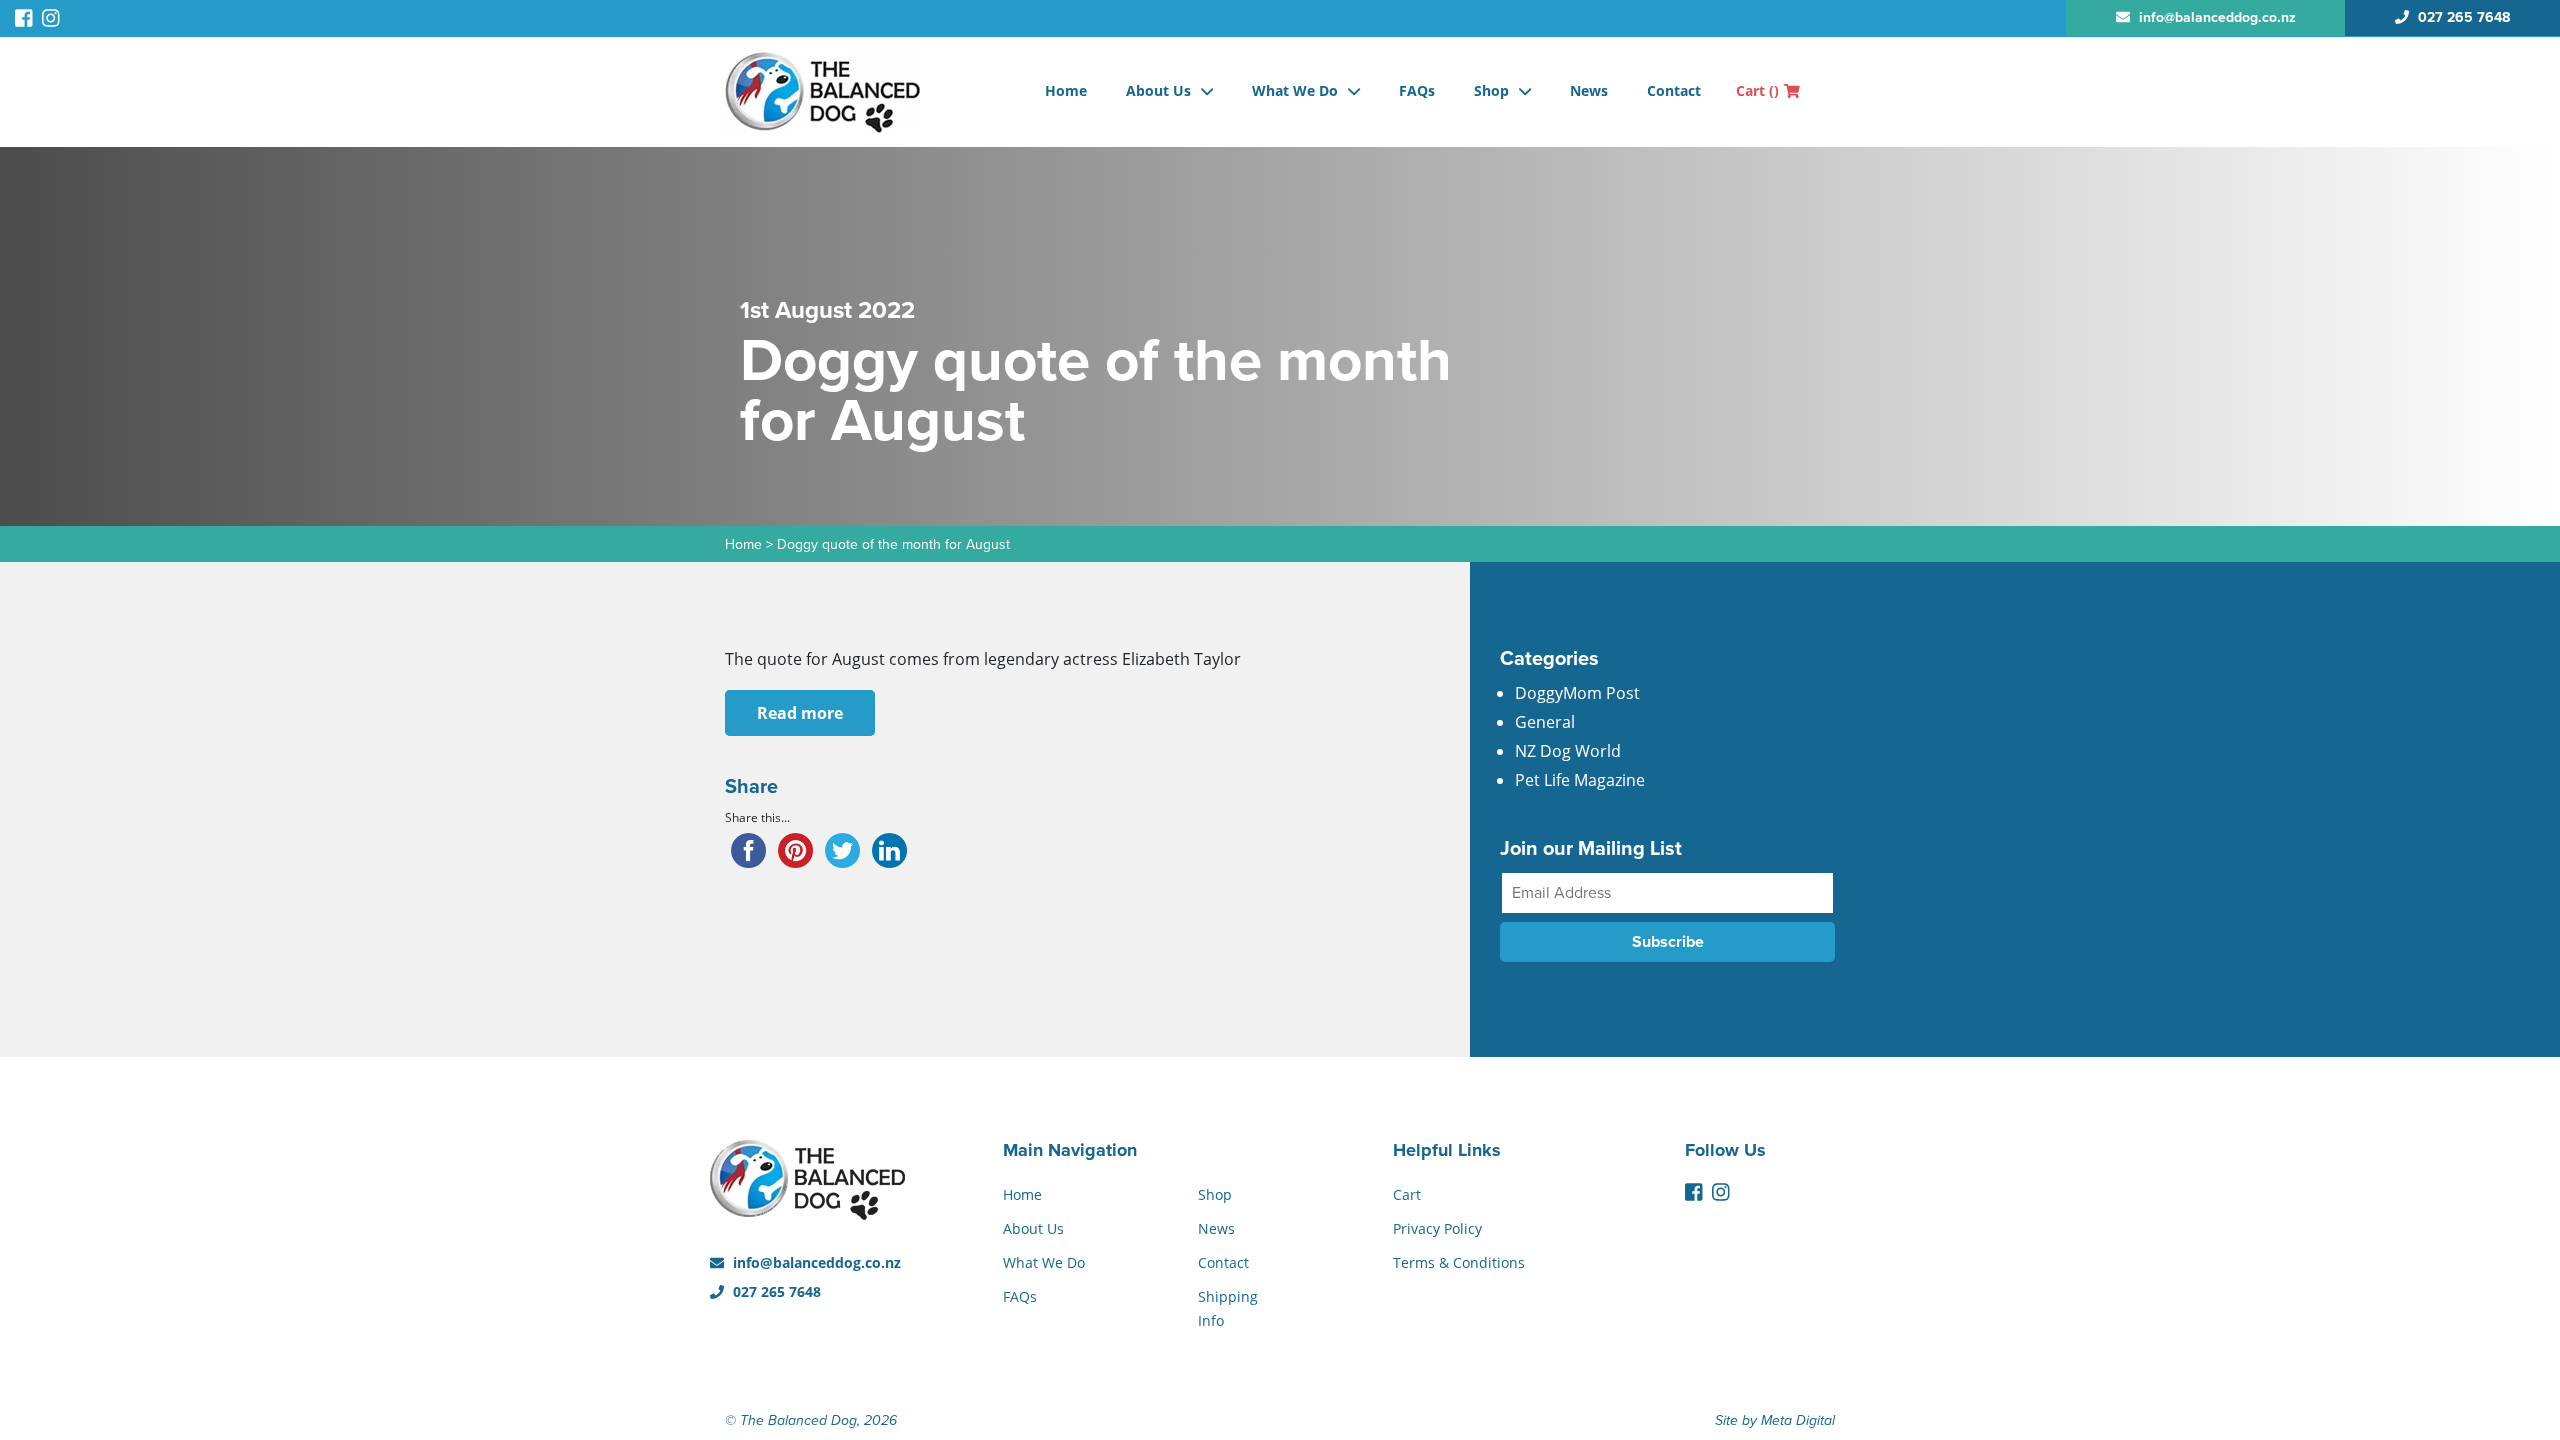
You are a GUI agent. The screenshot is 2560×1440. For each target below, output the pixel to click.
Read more (800, 713)
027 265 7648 (775, 1291)
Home (1066, 90)
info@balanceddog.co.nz (815, 1262)
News (1589, 90)
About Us (1158, 90)
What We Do (1295, 90)
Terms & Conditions (1459, 1262)
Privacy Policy (1437, 1228)
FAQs (1417, 90)
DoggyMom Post (1577, 693)
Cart (1757, 90)
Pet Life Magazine (1580, 780)
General (1545, 722)
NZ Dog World (1568, 751)
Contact (1674, 90)
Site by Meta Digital (1775, 1420)
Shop (1491, 90)
